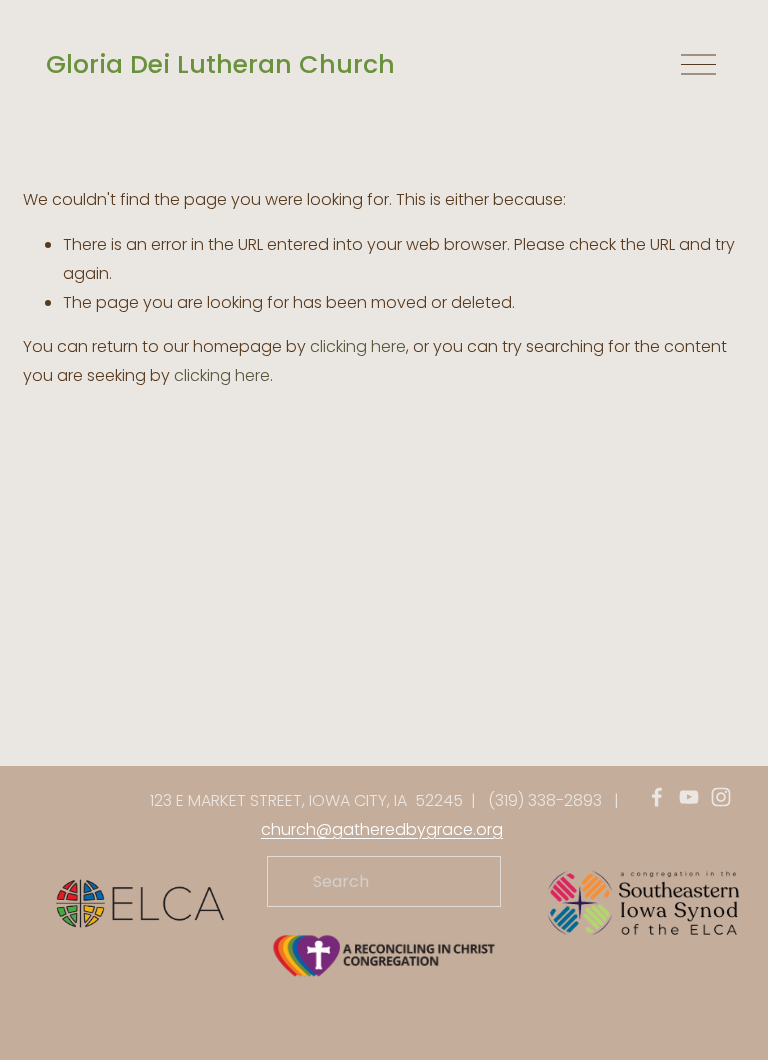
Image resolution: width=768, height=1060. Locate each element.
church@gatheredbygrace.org (382, 829)
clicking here (358, 346)
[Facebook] (657, 797)
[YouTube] (689, 797)
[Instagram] (721, 797)
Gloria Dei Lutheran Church (220, 64)
